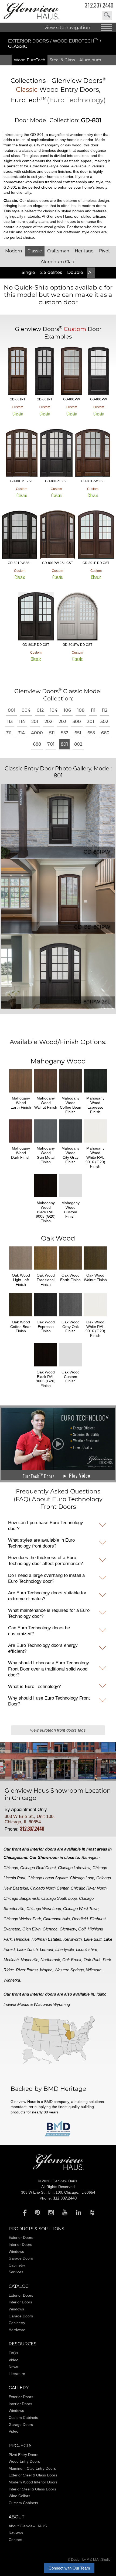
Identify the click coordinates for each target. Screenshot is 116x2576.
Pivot (105, 251)
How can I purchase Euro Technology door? (46, 1526)
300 (77, 722)
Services (16, 2272)
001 (12, 710)
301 (91, 722)
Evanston (12, 1929)
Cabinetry (17, 2265)
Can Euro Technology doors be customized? (39, 1631)
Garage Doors (21, 2258)
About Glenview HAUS (28, 2526)
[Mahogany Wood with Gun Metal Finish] (46, 1143)
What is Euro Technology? (34, 1687)
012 (40, 710)
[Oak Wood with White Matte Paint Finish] (95, 1317)
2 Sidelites (51, 272)
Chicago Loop (82, 1878)
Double (75, 272)
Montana (25, 2004)
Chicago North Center (49, 1888)
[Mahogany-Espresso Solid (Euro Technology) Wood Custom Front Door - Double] (36, 617)
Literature (17, 2374)
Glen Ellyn (31, 1929)
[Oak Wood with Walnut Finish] (95, 1271)
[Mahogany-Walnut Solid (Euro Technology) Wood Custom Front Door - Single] (18, 371)
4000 (37, 733)
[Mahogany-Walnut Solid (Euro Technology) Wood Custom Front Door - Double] (96, 535)
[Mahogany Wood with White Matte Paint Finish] (95, 1143)
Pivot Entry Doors (23, 2455)
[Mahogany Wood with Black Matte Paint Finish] (46, 1198)
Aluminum (90, 60)
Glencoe (50, 1929)
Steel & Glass (62, 60)
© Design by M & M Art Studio (89, 2560)
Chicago (11, 1868)
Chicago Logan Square (48, 1878)
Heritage (84, 251)
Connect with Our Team (69, 2568)
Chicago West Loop (44, 1909)
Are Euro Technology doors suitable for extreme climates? (47, 1596)
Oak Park (92, 1960)
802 (78, 744)
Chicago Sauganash (21, 1898)
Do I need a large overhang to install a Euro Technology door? (46, 1578)
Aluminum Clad (58, 262)
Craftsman (58, 251)
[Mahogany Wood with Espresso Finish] (95, 1093)
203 (62, 722)
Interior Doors (20, 2244)
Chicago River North (89, 1888)
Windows (16, 2251)
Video (13, 2360)
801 (64, 744)
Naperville (30, 1960)
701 (51, 744)
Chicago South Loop (59, 1898)
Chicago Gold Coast (38, 1868)
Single (28, 272)
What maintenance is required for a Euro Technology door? (49, 1613)
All (91, 272)
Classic (35, 251)
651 (78, 733)
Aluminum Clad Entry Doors (32, 2468)
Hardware (17, 2330)
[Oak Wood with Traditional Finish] (46, 1271)
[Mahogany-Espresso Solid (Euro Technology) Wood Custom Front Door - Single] (45, 371)
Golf (82, 1929)
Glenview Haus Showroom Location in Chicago (58, 1794)
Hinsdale (22, 1939)
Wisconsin (43, 2004)
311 (9, 733)
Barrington (91, 1857)
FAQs (13, 2353)
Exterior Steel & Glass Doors (33, 2475)
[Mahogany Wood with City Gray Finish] (70, 1143)
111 (93, 710)
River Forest (27, 1970)
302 (104, 722)
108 (81, 710)
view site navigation (67, 27)
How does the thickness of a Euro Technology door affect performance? (45, 1561)
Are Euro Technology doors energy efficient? (43, 1648)
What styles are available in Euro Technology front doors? (41, 1543)
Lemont (47, 1949)
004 (26, 710)
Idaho (101, 1994)
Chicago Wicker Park (22, 1919)
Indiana (10, 2004)
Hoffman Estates (46, 1939)
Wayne (46, 1970)
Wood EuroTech (76, 41)
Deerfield (80, 1919)
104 (54, 710)
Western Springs (69, 1970)
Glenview (68, 1929)
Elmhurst (98, 1919)
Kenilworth (73, 1939)
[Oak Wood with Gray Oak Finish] (70, 1317)
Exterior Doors (29, 41)
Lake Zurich (27, 1949)
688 (37, 744)
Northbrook (50, 1960)
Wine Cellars (19, 2496)
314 (21, 733)
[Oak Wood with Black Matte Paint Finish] (46, 1367)
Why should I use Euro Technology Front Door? (49, 1701)
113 (10, 722)
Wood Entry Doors (24, 2461)
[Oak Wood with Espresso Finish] (46, 1317)
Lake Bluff (93, 1939)
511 (52, 733)
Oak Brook (72, 1960)
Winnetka (12, 1980)
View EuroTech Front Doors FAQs (58, 1730)
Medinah (11, 1960)
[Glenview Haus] (24, 2212)
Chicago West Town (81, 1909)
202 (48, 722)
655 (91, 733)
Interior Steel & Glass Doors (32, 2489)
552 (65, 733)
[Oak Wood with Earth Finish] (70, 1271)
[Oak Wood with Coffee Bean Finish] (21, 1317)
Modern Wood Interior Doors (33, 2482)
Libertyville (65, 1949)
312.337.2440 (99, 5)
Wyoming (62, 2004)
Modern (14, 251)
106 (67, 710)
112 (105, 710)
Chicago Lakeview (74, 1868)
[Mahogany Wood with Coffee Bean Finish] (70, 1093)
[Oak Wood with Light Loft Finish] (21, 1271)
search (107, 15)
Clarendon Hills (57, 1919)
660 (105, 733)
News (13, 2367)
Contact (15, 2540)
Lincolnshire (87, 1949)
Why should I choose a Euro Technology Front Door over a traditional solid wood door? (49, 1669)
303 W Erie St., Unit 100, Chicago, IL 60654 (30, 1819)
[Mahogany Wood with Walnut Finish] (46, 1093)
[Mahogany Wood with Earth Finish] (21, 1093)
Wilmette (94, 1970)
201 (35, 722)
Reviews (16, 2533)
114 (22, 722)
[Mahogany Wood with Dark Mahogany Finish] (21, 1143)
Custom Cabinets (23, 2418)
